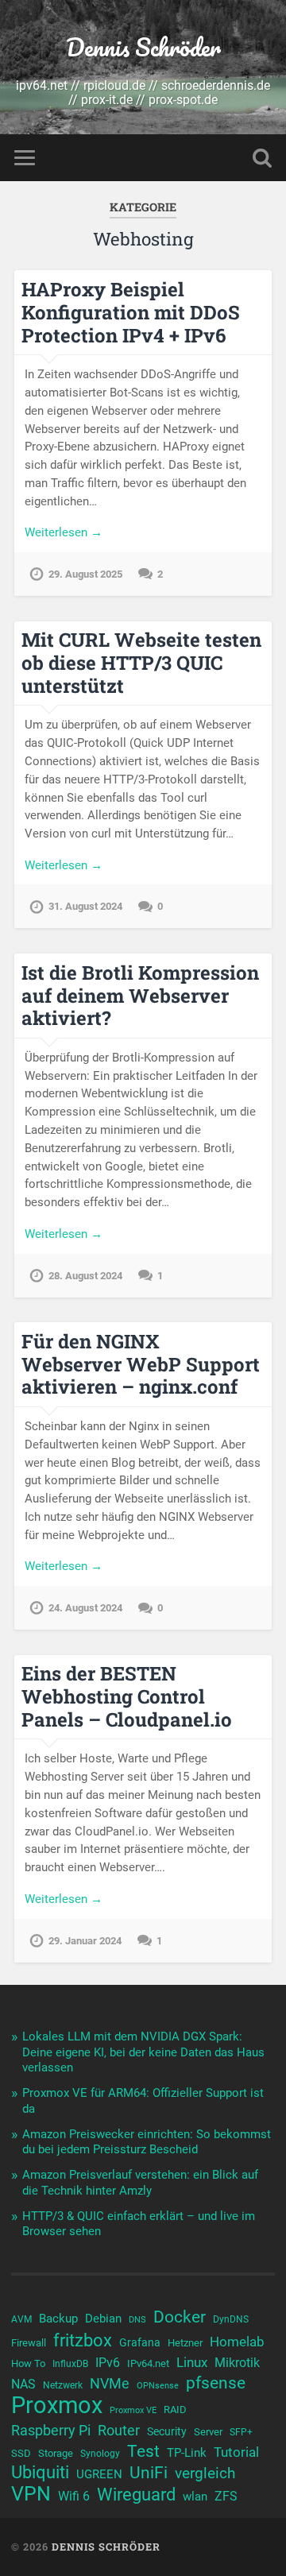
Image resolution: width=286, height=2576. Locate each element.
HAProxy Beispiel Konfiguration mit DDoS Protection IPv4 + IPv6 (131, 312)
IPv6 (108, 2363)
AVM (21, 2319)
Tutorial (236, 2452)
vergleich (205, 2473)
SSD (21, 2453)
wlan (195, 2497)
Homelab (237, 2342)
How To (28, 2363)
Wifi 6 (74, 2497)
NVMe (110, 2383)
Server (208, 2432)
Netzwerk (63, 2385)
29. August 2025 (85, 574)
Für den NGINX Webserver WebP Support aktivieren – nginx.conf (141, 1364)
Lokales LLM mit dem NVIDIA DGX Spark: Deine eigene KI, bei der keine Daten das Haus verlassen (143, 2052)
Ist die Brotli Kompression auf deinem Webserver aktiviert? (140, 996)
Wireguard (136, 2495)
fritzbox (83, 2340)
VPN (31, 2494)
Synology (100, 2454)
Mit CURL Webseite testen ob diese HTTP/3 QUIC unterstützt (141, 663)
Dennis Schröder (143, 47)
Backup (58, 2319)
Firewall (29, 2343)
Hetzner (185, 2343)
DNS (137, 2320)
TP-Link (187, 2453)
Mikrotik (237, 2363)
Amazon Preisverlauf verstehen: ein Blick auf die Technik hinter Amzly (140, 2183)
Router (119, 2430)
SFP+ (241, 2432)
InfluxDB (70, 2364)
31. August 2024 (85, 906)
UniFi (149, 2473)
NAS (23, 2384)
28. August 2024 (85, 1276)
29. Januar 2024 (85, 1941)
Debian (103, 2319)
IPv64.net (148, 2363)
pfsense (216, 2383)
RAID (175, 2410)
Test (143, 2451)
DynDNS (231, 2319)
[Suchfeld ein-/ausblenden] (262, 158)
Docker (180, 2317)
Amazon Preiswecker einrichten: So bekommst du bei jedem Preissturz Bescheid (147, 2142)
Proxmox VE (133, 2410)
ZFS (226, 2497)
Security (167, 2431)
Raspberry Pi (51, 2430)
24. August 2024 (85, 1608)
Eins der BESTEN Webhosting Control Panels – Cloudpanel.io (127, 1696)
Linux (192, 2362)
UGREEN (99, 2474)
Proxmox (57, 2405)
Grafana (140, 2342)
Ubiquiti (40, 2473)
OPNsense (158, 2386)
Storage (56, 2453)
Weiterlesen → (64, 532)
